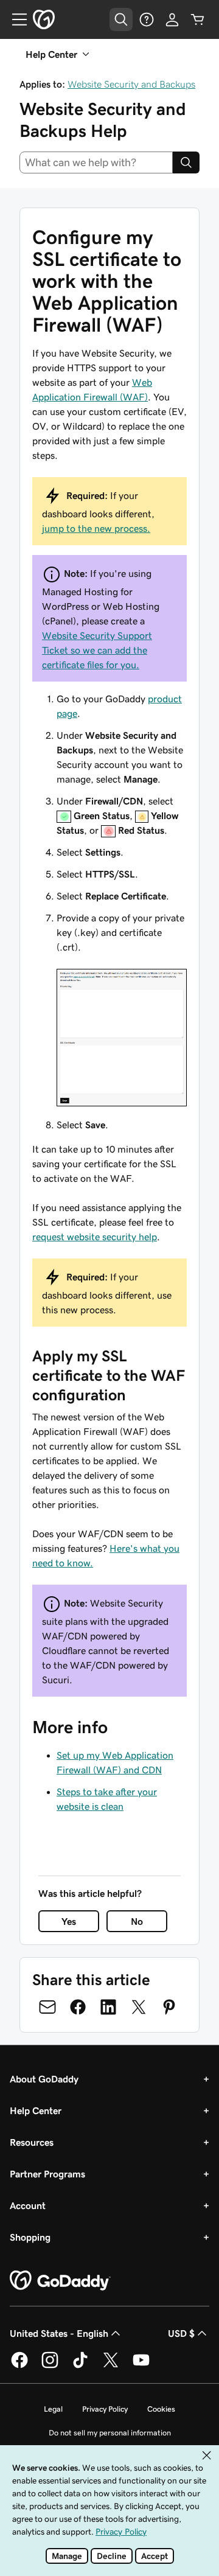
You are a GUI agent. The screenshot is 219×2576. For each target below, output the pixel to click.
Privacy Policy (105, 2409)
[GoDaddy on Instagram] (50, 2366)
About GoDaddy (44, 2079)
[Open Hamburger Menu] (15, 19)
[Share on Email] (47, 2007)
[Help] (147, 19)
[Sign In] (172, 19)
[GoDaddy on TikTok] (80, 2366)
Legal (53, 2409)
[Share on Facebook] (78, 2007)
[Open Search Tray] (121, 19)
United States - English (59, 2333)
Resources (32, 2142)
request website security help (95, 1237)
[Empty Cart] (198, 19)
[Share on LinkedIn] (108, 2007)
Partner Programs (47, 2174)
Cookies (161, 2409)
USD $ (181, 2333)
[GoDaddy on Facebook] (19, 2366)
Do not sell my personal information (110, 2433)
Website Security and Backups (131, 84)
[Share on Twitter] (139, 2007)
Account (28, 2205)
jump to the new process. (96, 528)
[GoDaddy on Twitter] (111, 2366)
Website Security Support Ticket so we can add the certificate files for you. (97, 650)
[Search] (186, 162)
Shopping (30, 2237)
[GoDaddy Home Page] (60, 2281)
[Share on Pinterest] (169, 2007)
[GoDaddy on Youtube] (141, 2366)
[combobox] (96, 162)
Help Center (36, 2110)
